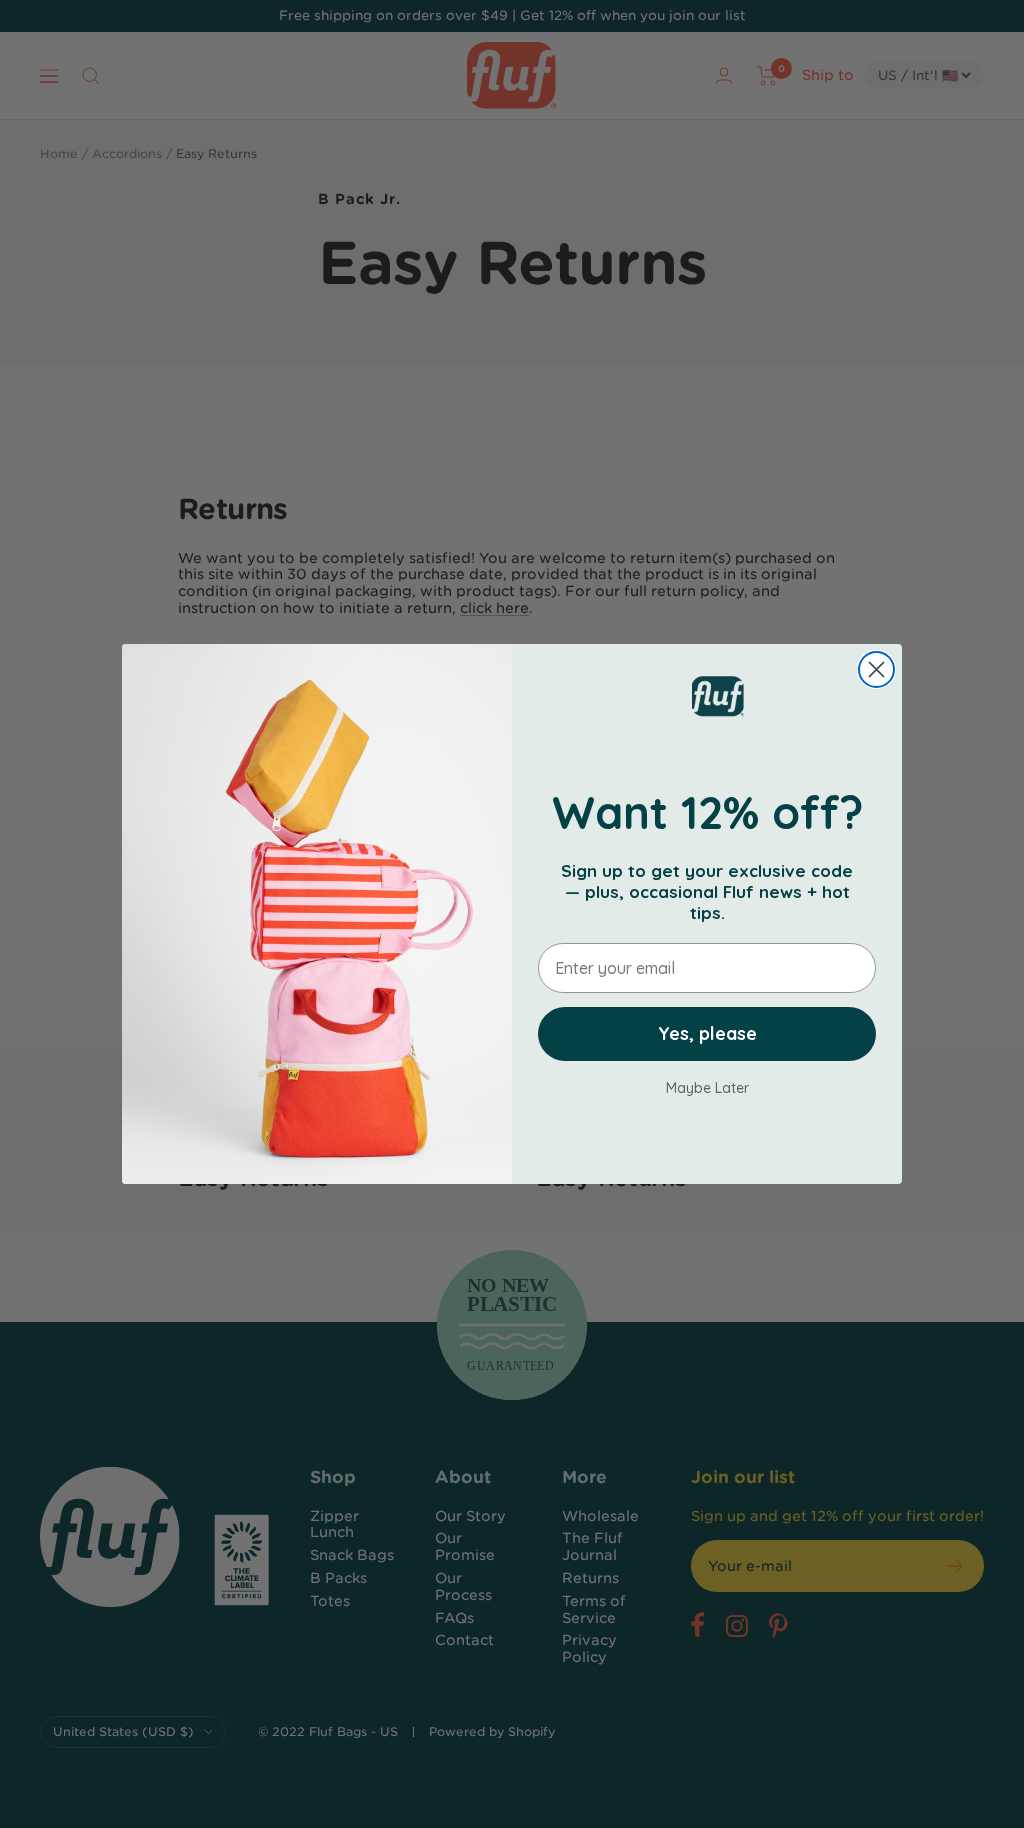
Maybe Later (707, 1087)
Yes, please (707, 1033)
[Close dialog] (876, 669)
